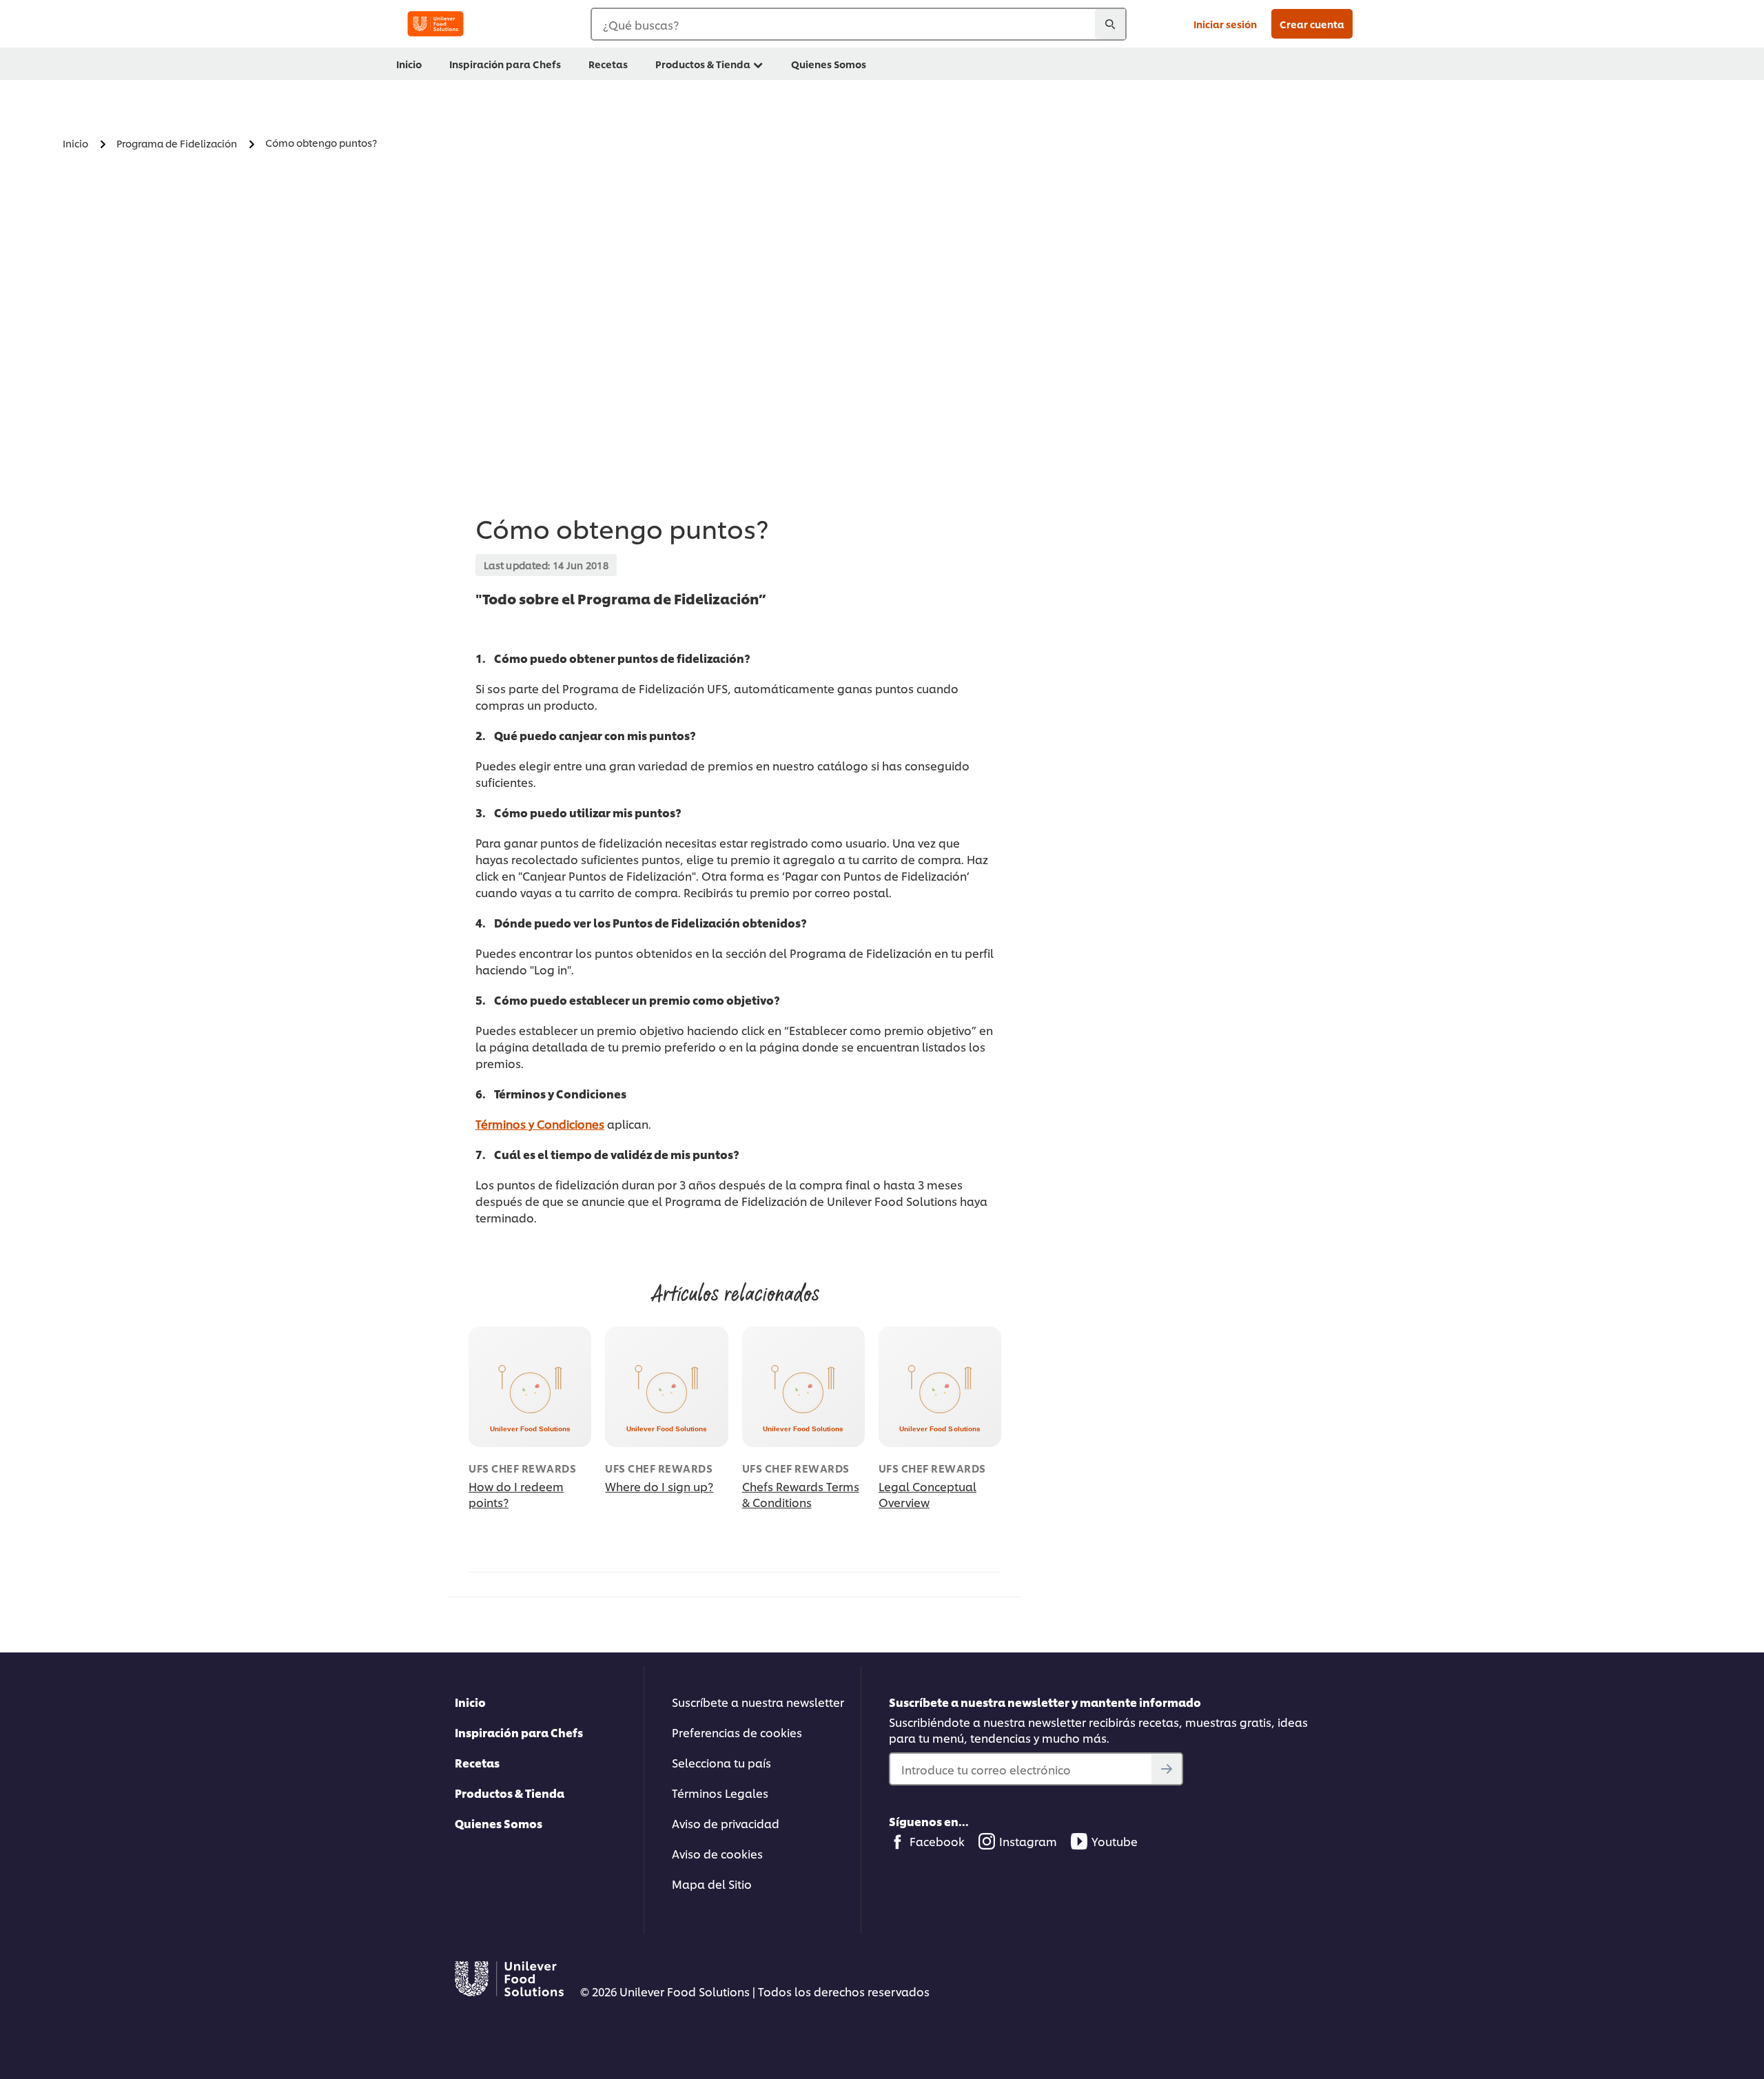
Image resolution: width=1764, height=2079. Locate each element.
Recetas (477, 1762)
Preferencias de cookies (737, 1732)
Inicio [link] (409, 64)
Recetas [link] (608, 64)
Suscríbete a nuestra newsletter (758, 1702)
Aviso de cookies (717, 1853)
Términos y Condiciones (540, 1124)
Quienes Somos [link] (829, 64)
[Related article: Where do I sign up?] (666, 1387)
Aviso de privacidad (726, 1823)
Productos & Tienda (510, 1793)
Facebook (937, 1841)
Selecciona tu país (721, 1762)
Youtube (1115, 1841)
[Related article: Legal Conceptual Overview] (940, 1387)
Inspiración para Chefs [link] (505, 64)
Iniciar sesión (1225, 24)
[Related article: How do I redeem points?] (530, 1387)
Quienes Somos (499, 1823)
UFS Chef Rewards (522, 1468)
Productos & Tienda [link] (703, 64)
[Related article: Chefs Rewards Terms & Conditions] (803, 1387)
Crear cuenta (1312, 24)
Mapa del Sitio (712, 1884)
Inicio (470, 1702)
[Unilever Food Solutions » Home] (435, 24)
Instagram (1028, 1841)
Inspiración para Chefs (519, 1732)
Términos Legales (720, 1793)
